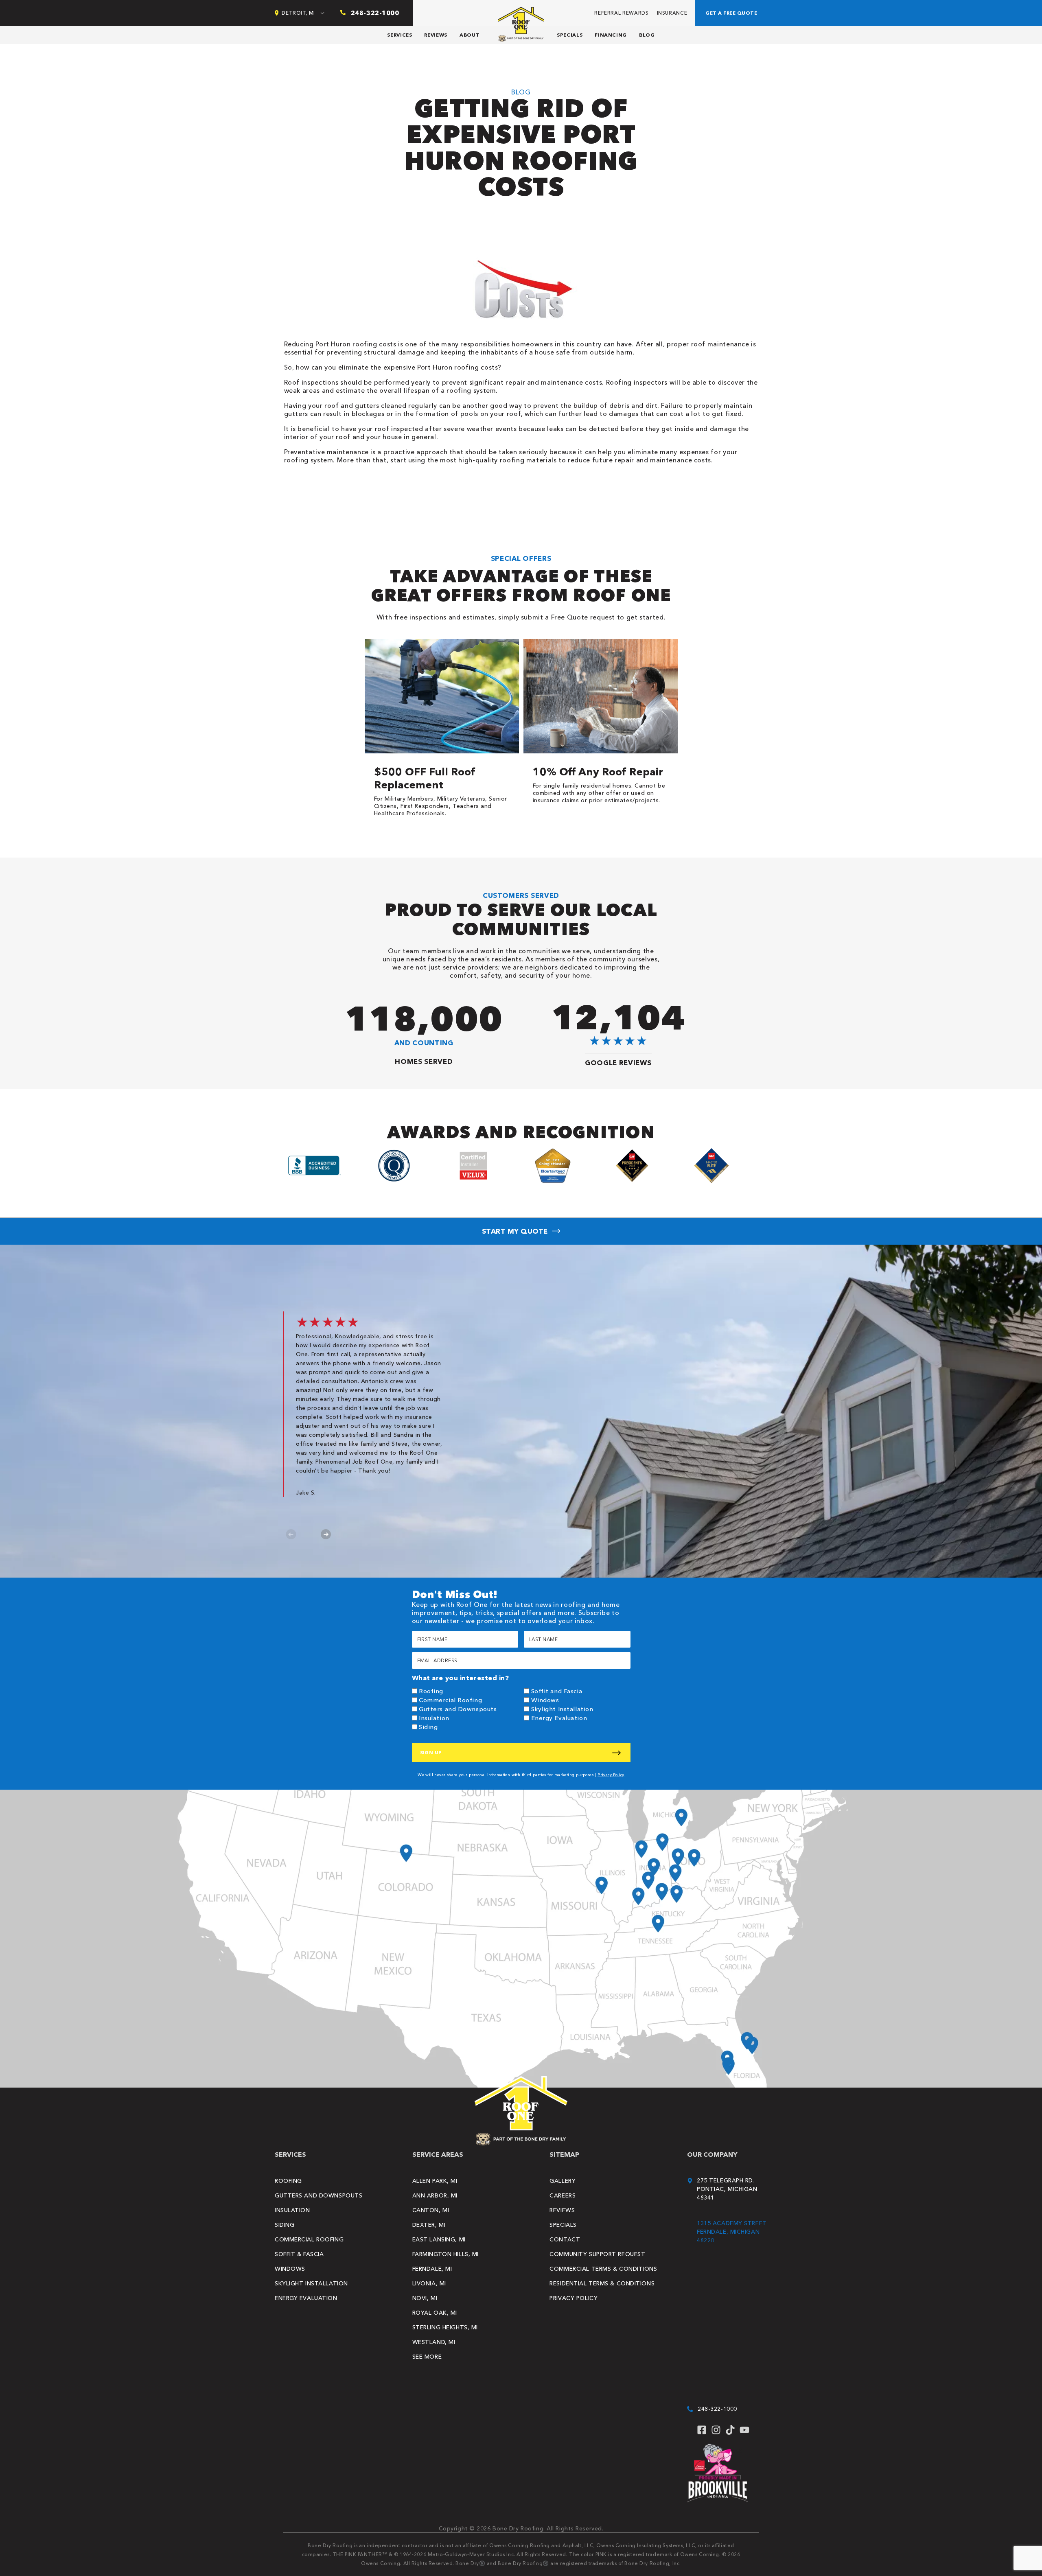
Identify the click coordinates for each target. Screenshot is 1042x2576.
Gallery (563, 2181)
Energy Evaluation (559, 1718)
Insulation (434, 1718)
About (470, 35)
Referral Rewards (621, 13)
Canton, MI (431, 2210)
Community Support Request (597, 2254)
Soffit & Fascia (299, 2254)
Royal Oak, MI (435, 2313)
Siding (428, 1727)
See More (427, 2357)
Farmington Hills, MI (445, 2254)
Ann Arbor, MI (435, 2195)
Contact (565, 2239)
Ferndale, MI (432, 2269)
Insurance (672, 13)
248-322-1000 (717, 2409)
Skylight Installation (562, 1709)
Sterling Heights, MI (445, 2327)
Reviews (436, 35)
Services (400, 35)
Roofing (431, 1691)
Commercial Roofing (450, 1700)
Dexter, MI (429, 2225)
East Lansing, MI (439, 2239)
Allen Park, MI (435, 2181)
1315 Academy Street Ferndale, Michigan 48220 (732, 2232)
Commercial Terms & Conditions (603, 2269)
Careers (563, 2195)
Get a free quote (731, 13)
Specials (570, 35)
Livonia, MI (429, 2283)
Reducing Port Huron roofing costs (340, 344)
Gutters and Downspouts (458, 1709)
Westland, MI (434, 2342)
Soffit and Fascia (557, 1691)
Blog (647, 35)
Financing (611, 35)
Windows (545, 1700)
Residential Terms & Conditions (602, 2283)
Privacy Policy (611, 1775)
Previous (291, 1534)
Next (326, 1534)
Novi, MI (425, 2298)
